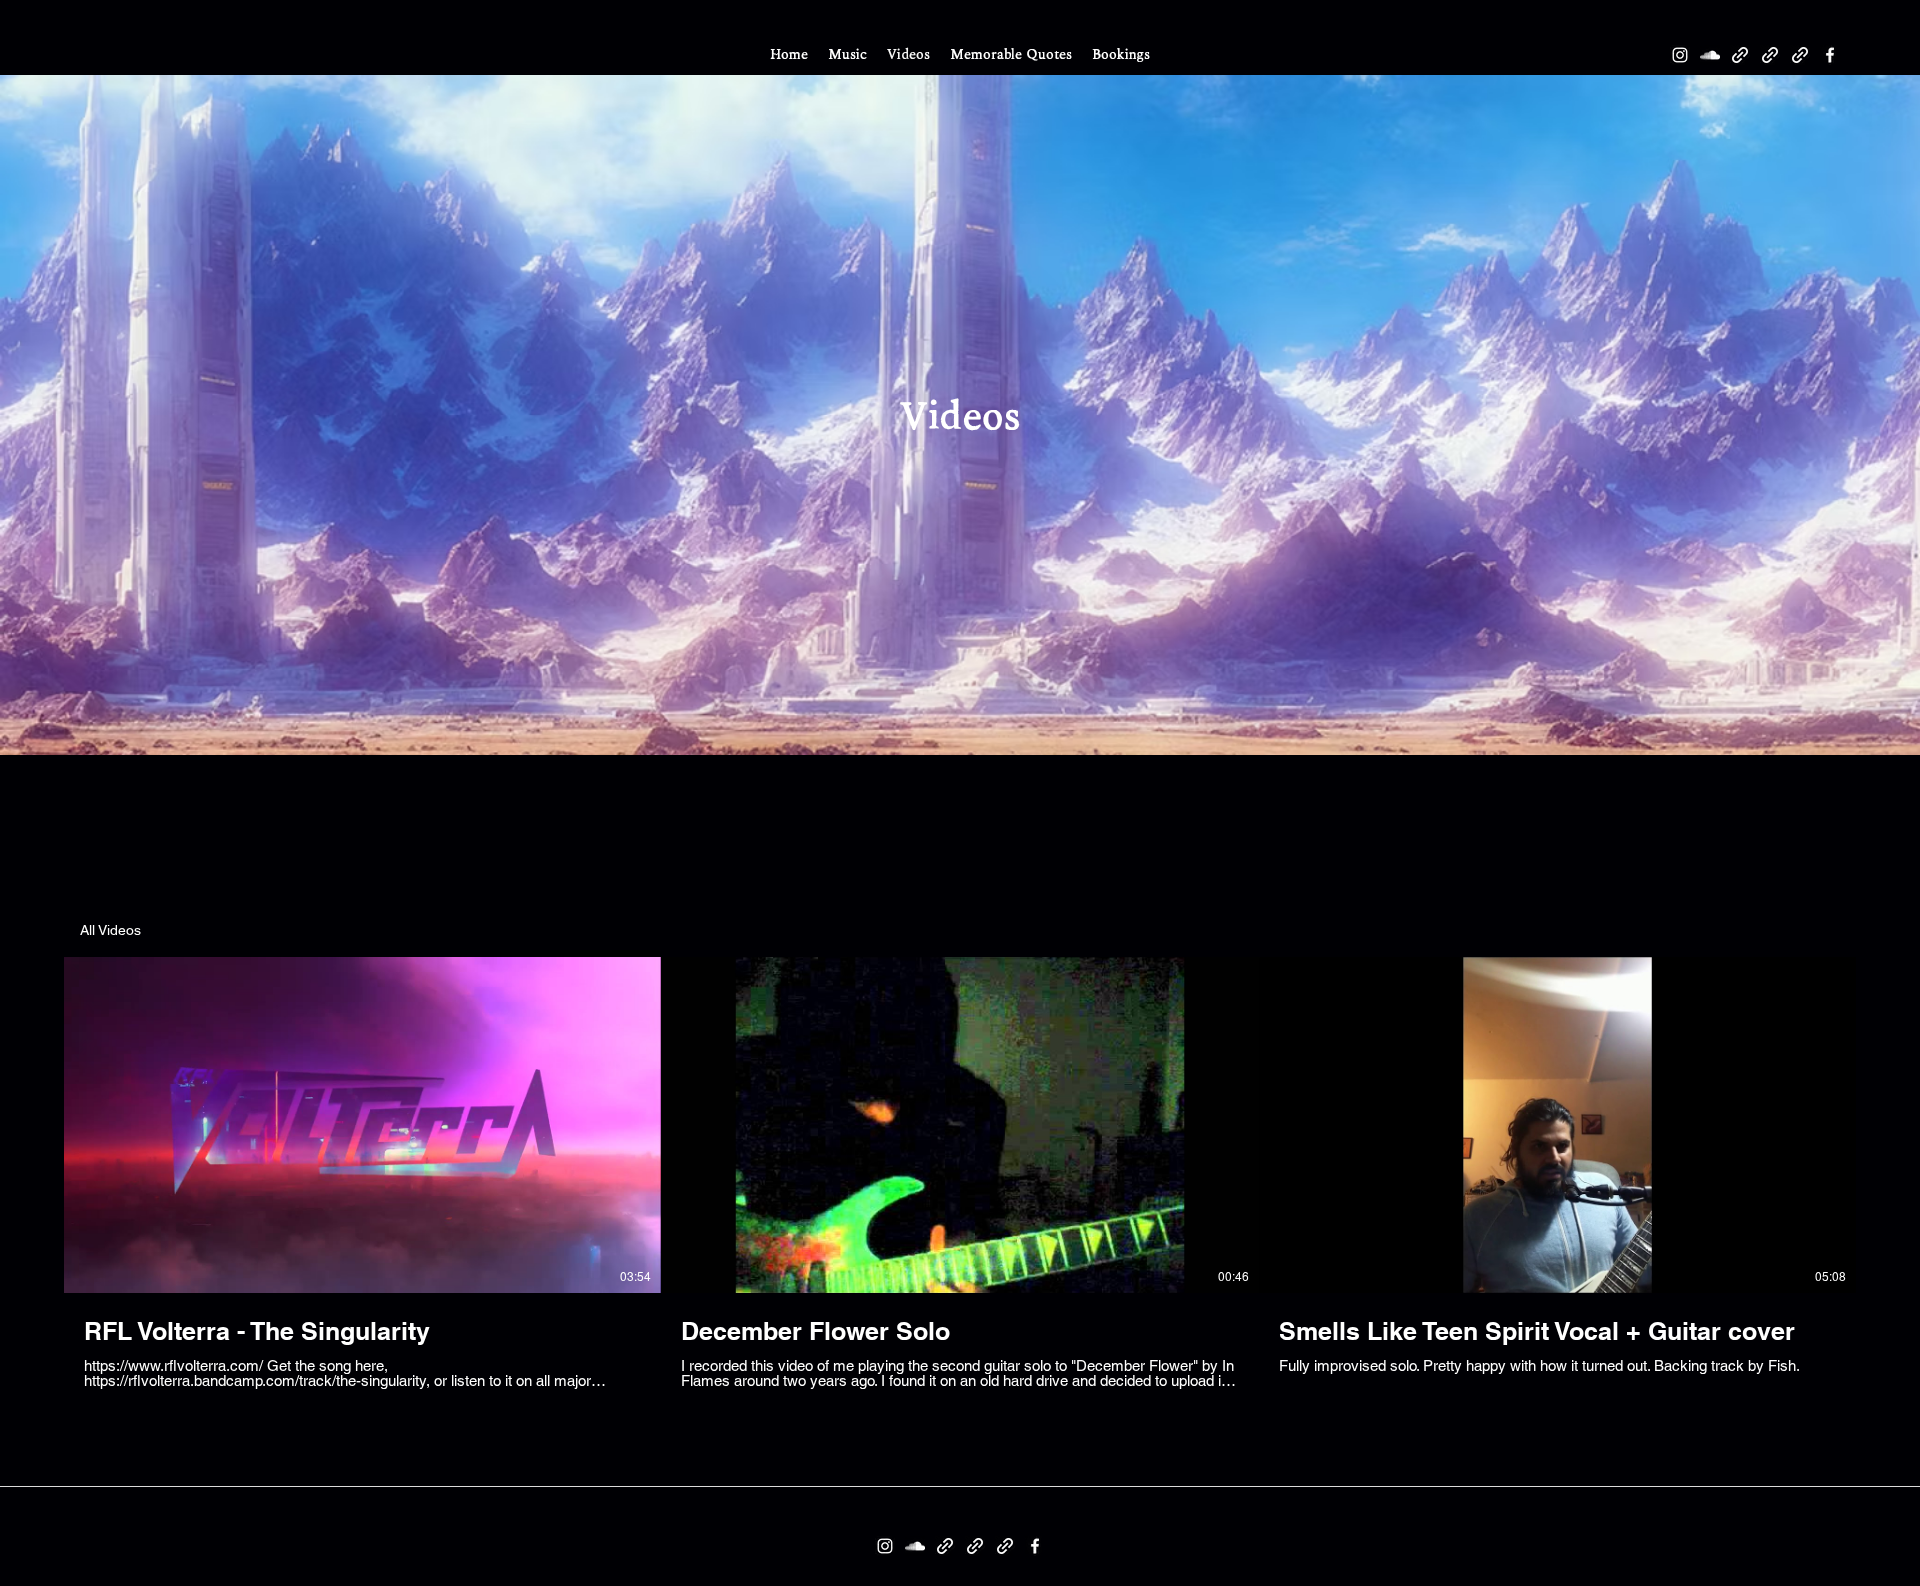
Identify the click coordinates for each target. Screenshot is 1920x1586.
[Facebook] (1830, 55)
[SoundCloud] (1710, 55)
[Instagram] (1680, 55)
